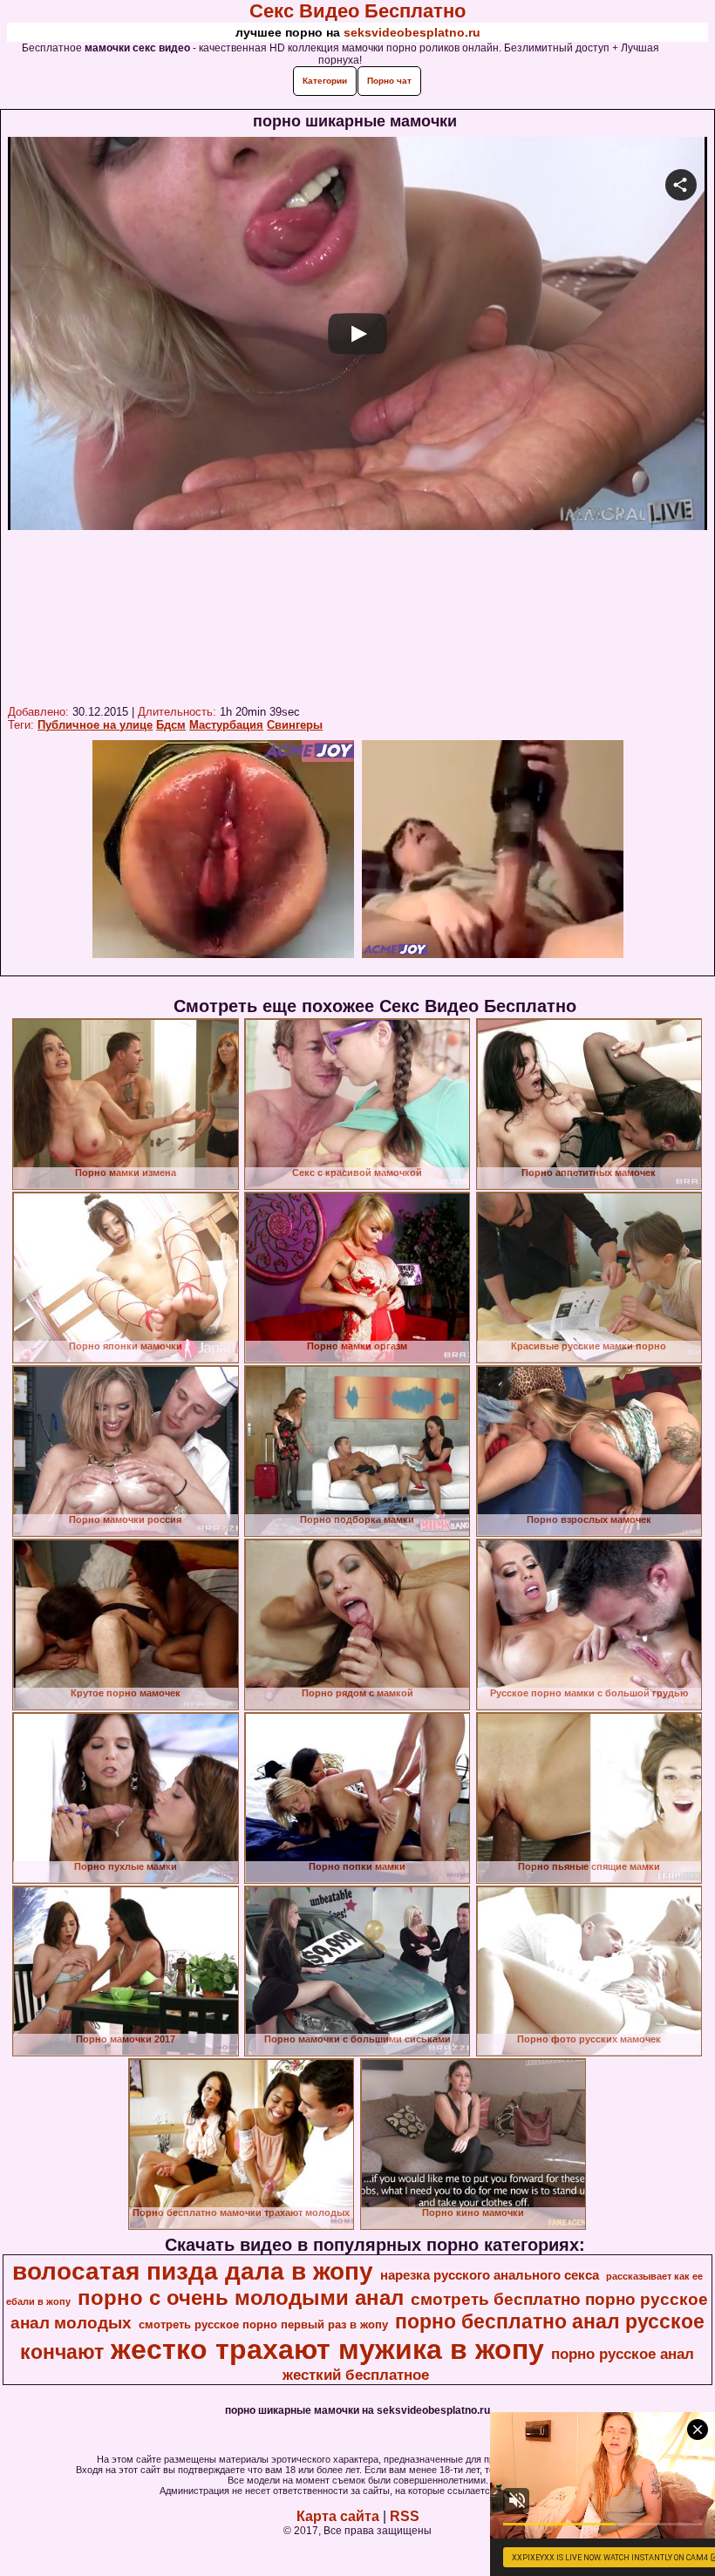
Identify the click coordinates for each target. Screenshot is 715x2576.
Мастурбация (226, 725)
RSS (405, 2516)
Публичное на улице (95, 725)
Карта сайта (338, 2516)
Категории (325, 81)
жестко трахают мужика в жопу (327, 2349)
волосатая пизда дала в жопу (193, 2271)
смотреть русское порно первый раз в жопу (263, 2325)
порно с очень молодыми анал (241, 2297)
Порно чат (389, 81)
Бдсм (171, 725)
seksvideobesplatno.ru (412, 32)
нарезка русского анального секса (490, 2275)
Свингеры (295, 725)
